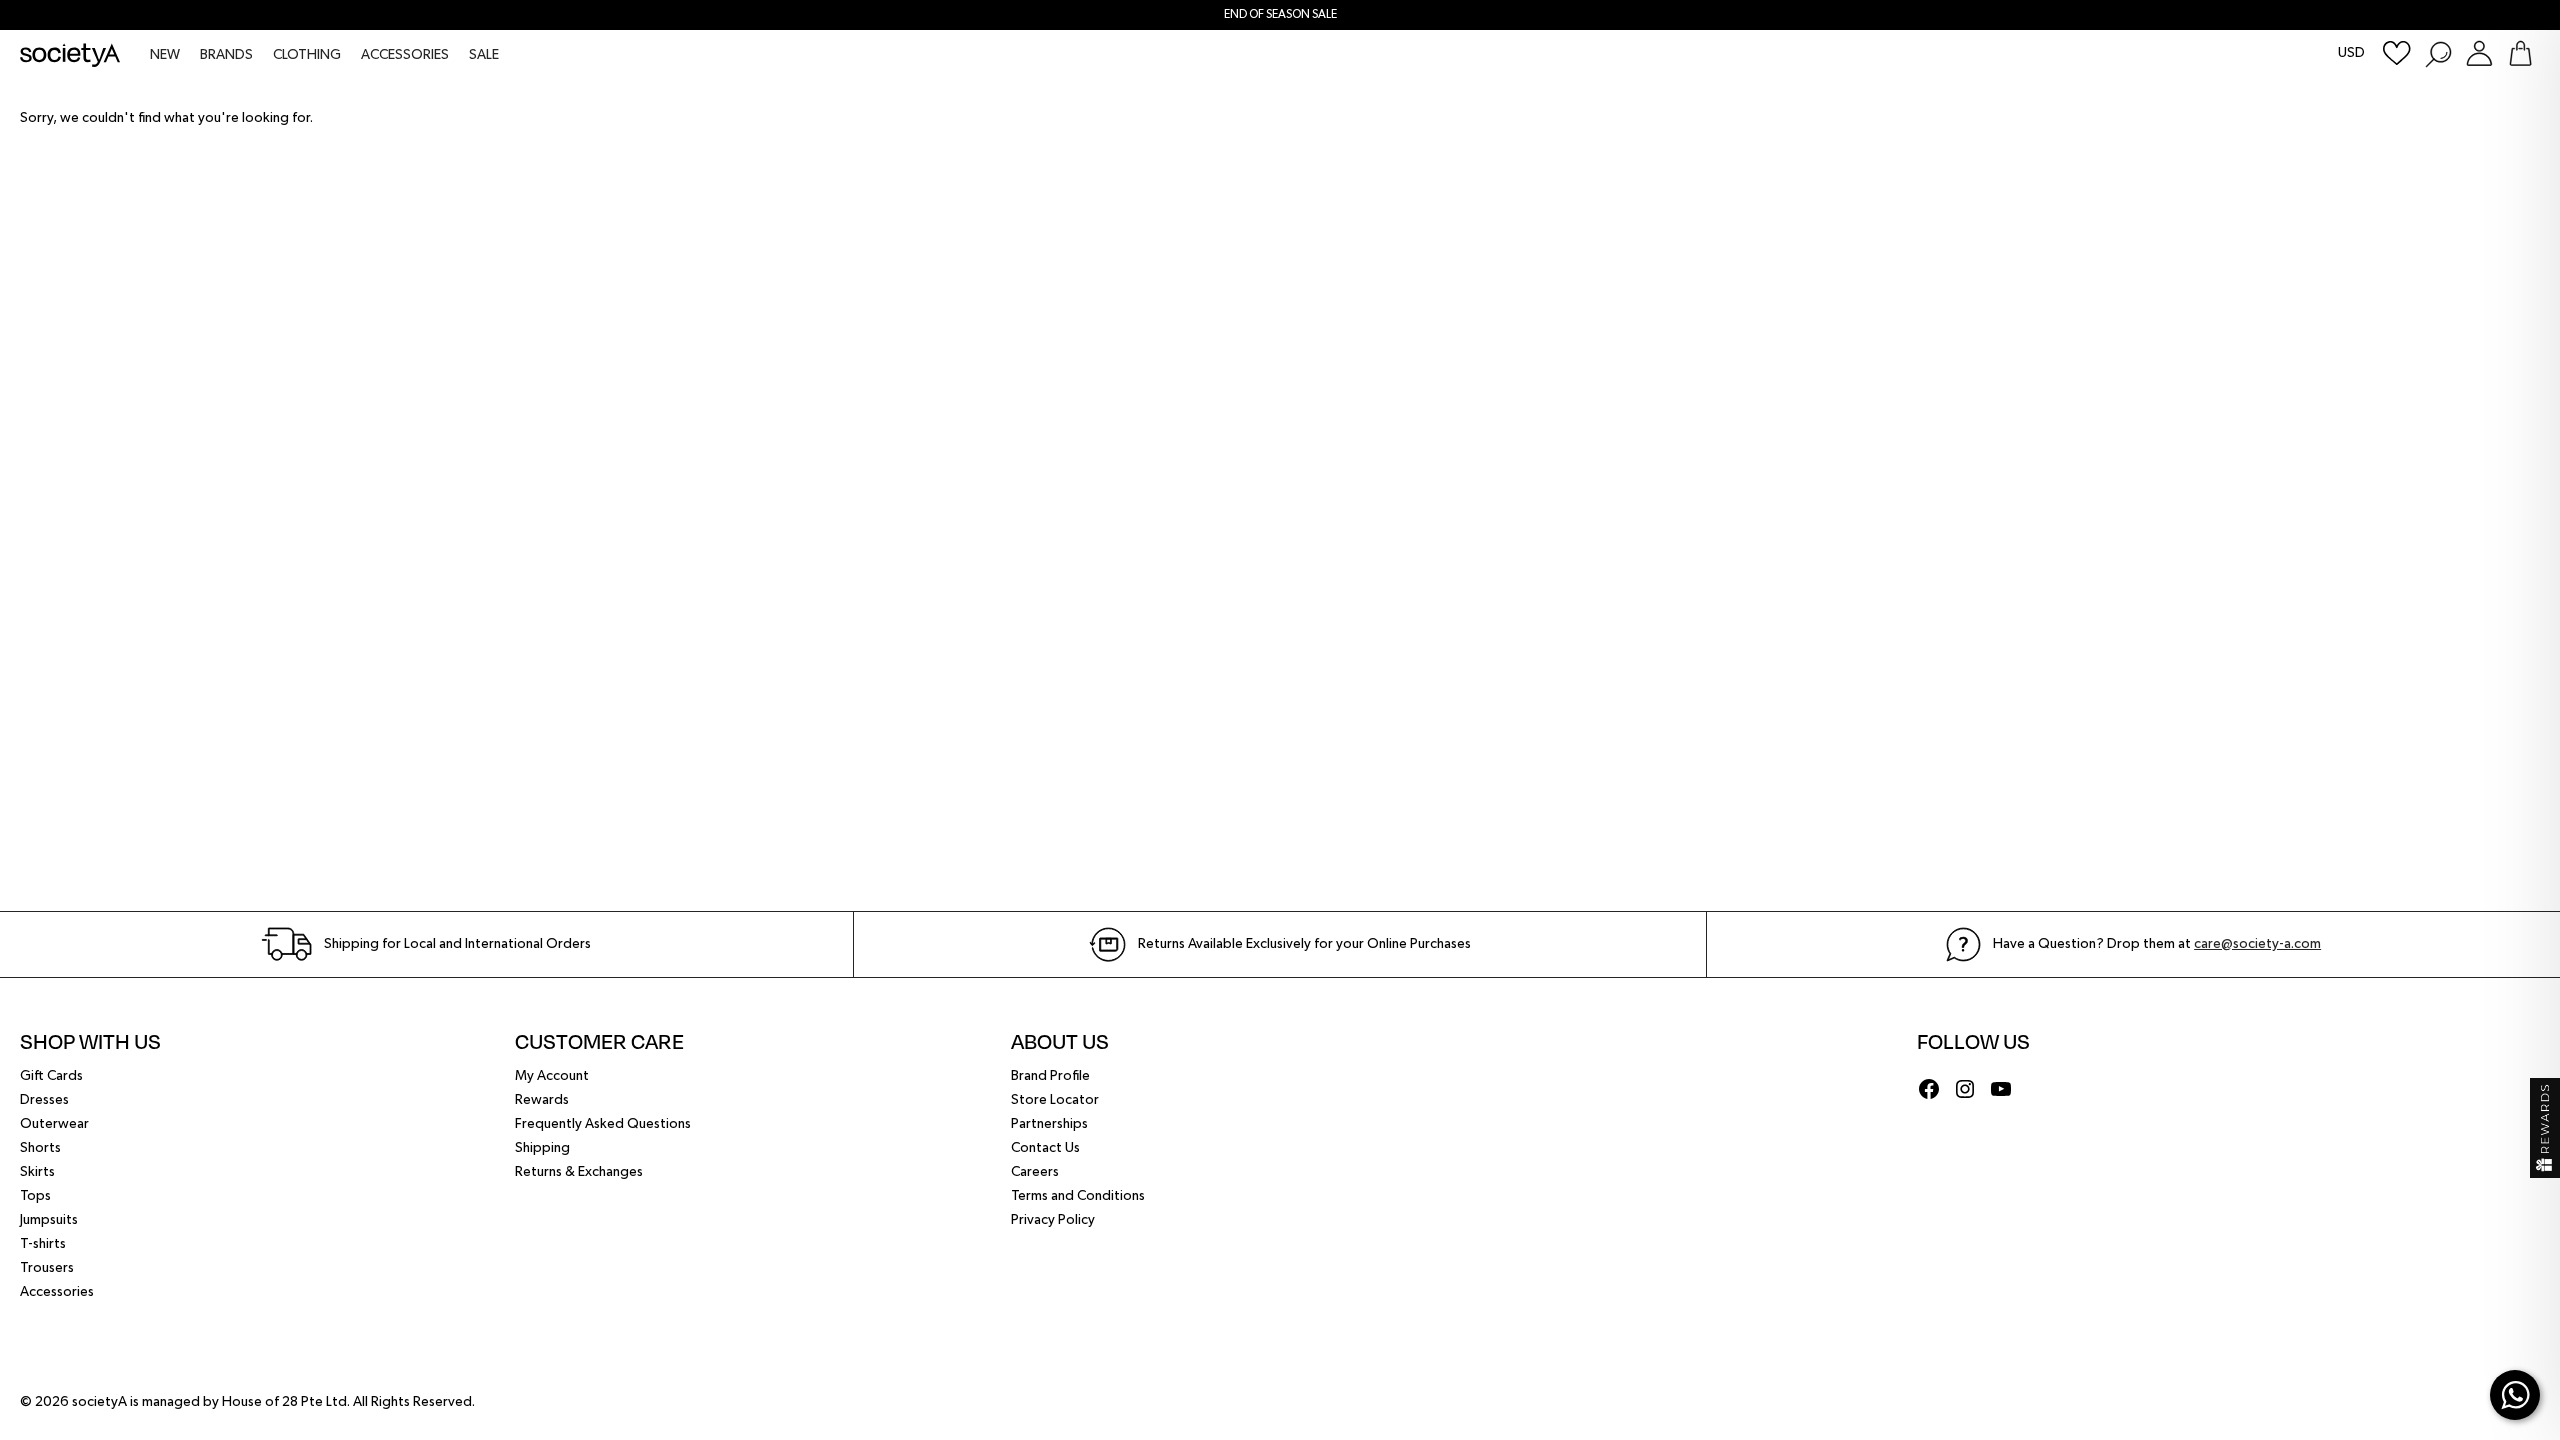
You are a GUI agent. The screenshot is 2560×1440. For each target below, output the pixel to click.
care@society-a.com (2257, 944)
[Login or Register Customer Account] (2479, 53)
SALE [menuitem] (484, 55)
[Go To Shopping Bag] (2520, 53)
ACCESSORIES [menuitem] (405, 55)
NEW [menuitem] (165, 55)
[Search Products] (2437, 53)
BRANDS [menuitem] (226, 55)
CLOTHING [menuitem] (307, 55)
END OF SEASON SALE (1280, 15)
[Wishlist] (2397, 53)
